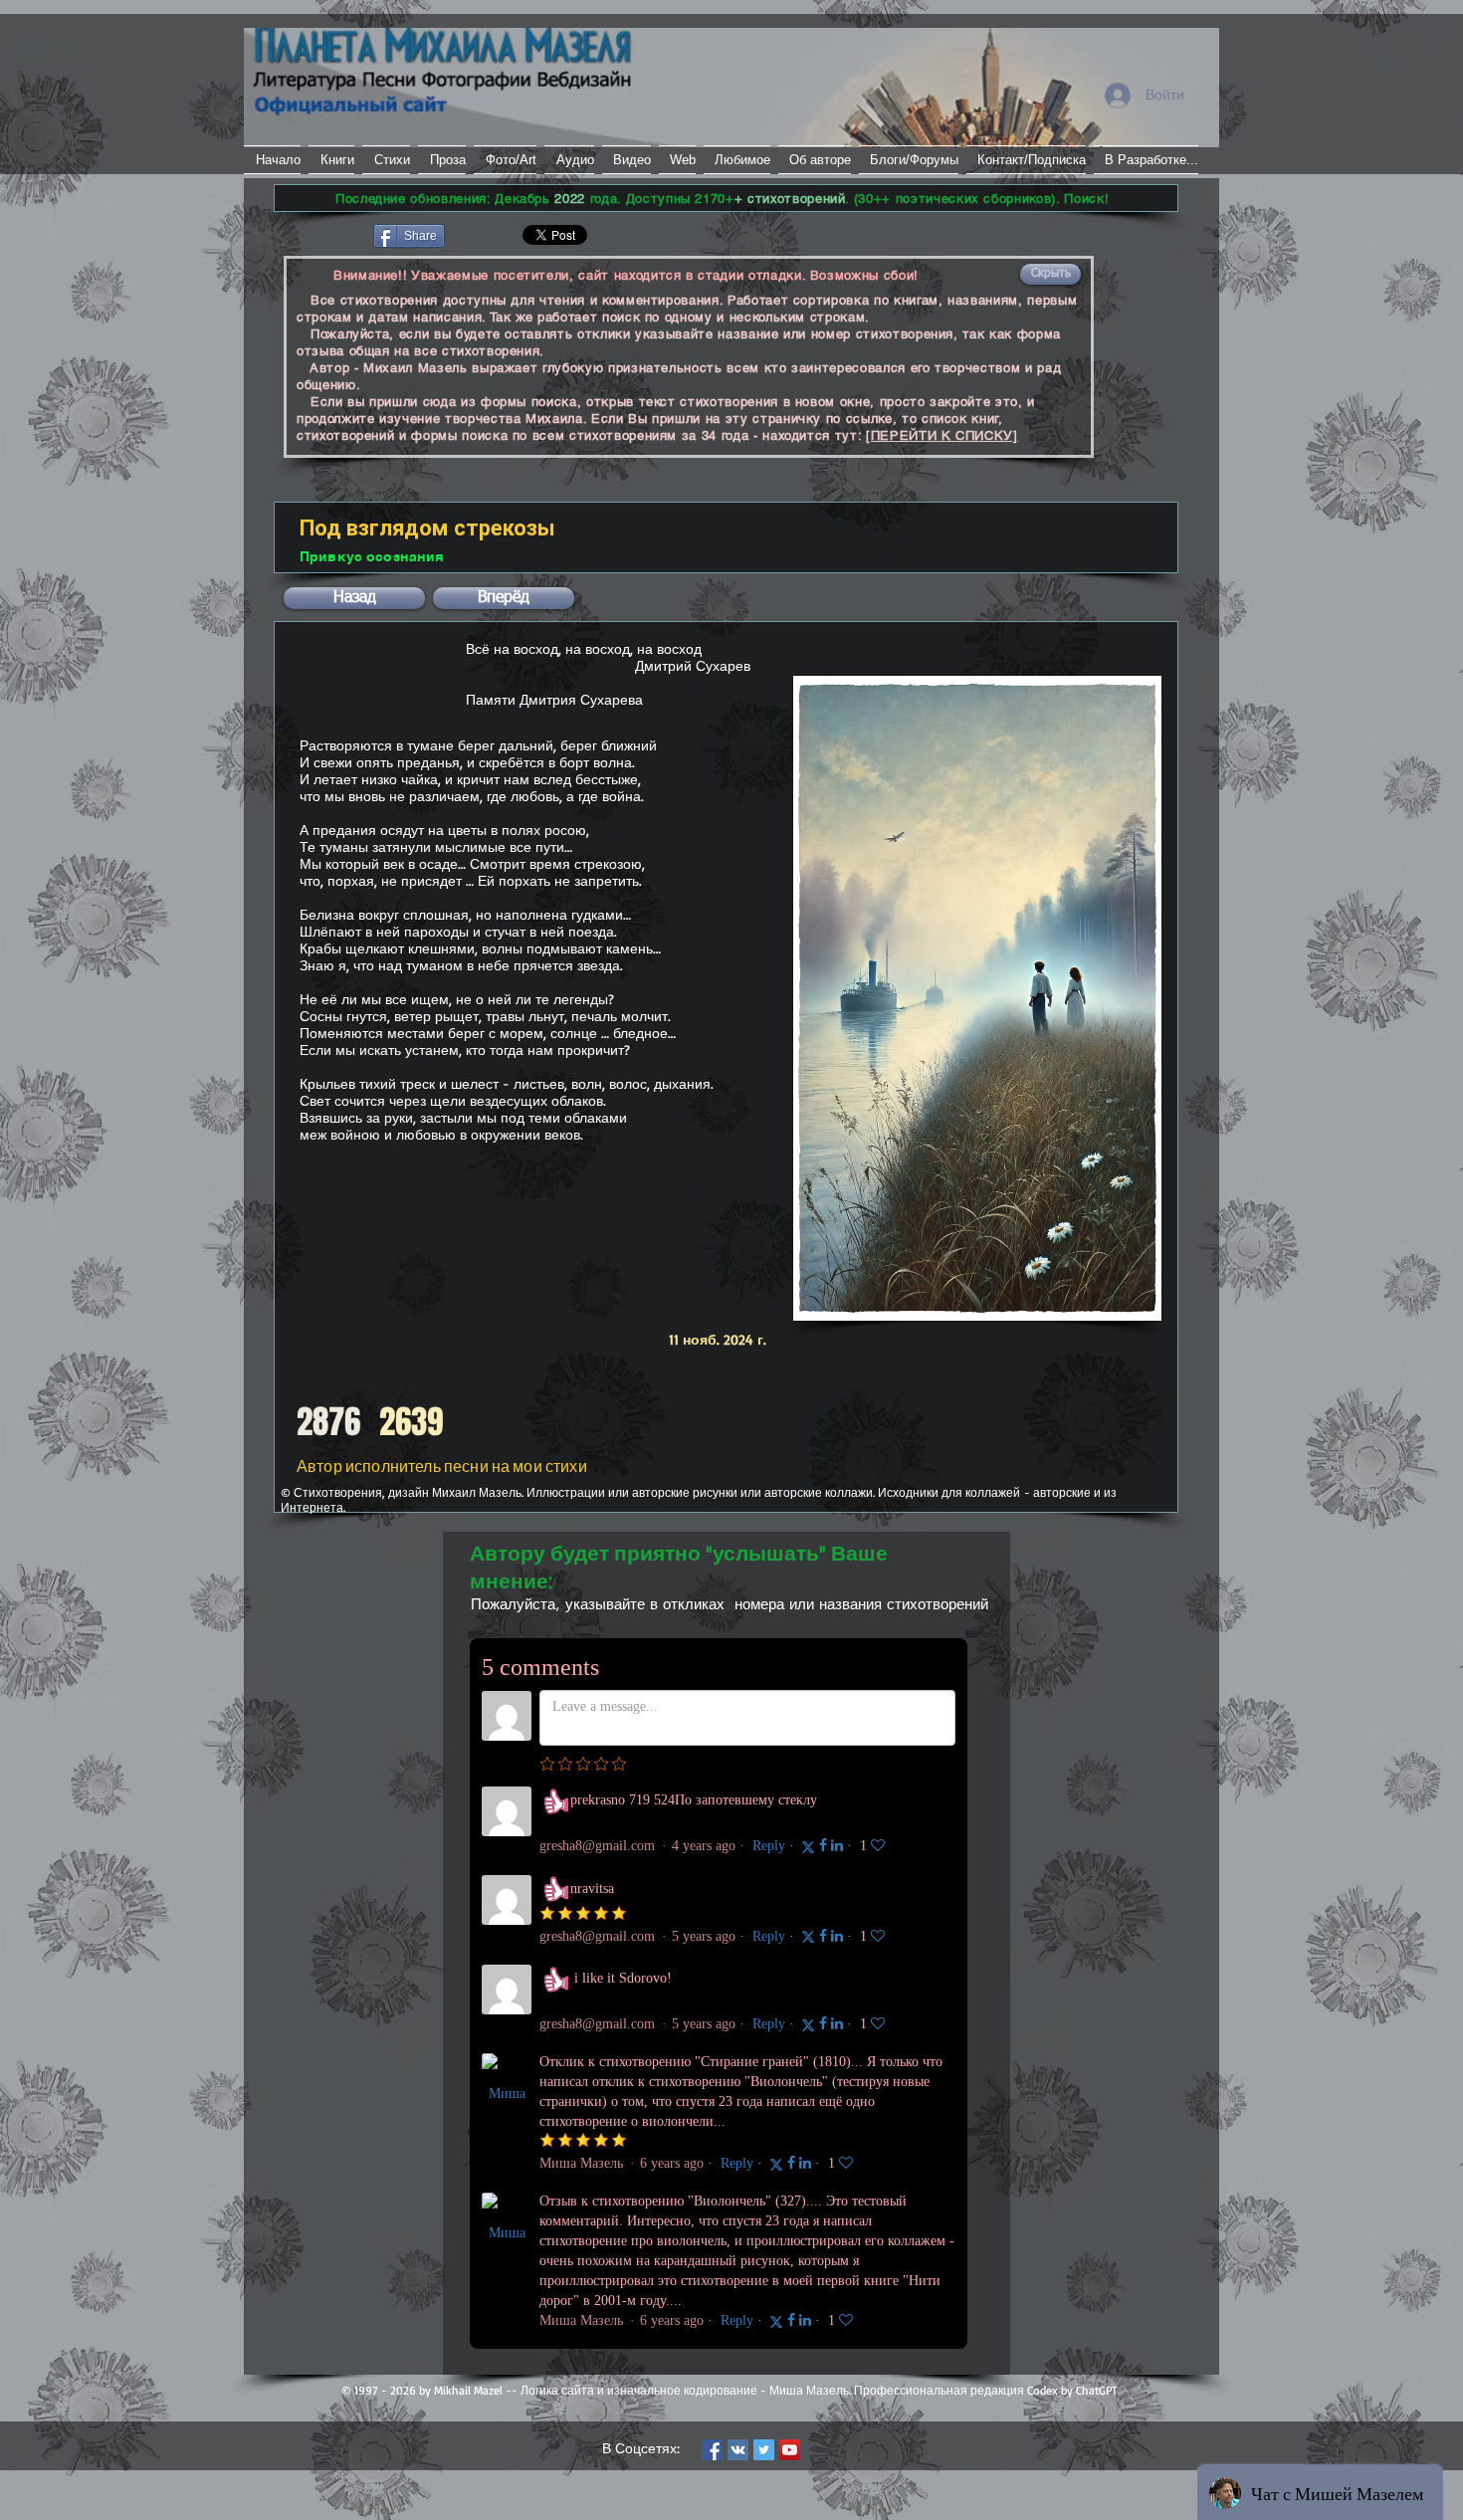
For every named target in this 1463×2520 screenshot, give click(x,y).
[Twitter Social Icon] (764, 2450)
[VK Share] (507, 234)
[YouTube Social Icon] (790, 2450)
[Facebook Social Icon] (712, 2450)
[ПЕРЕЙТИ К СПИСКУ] (942, 435)
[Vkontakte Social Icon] (738, 2450)
